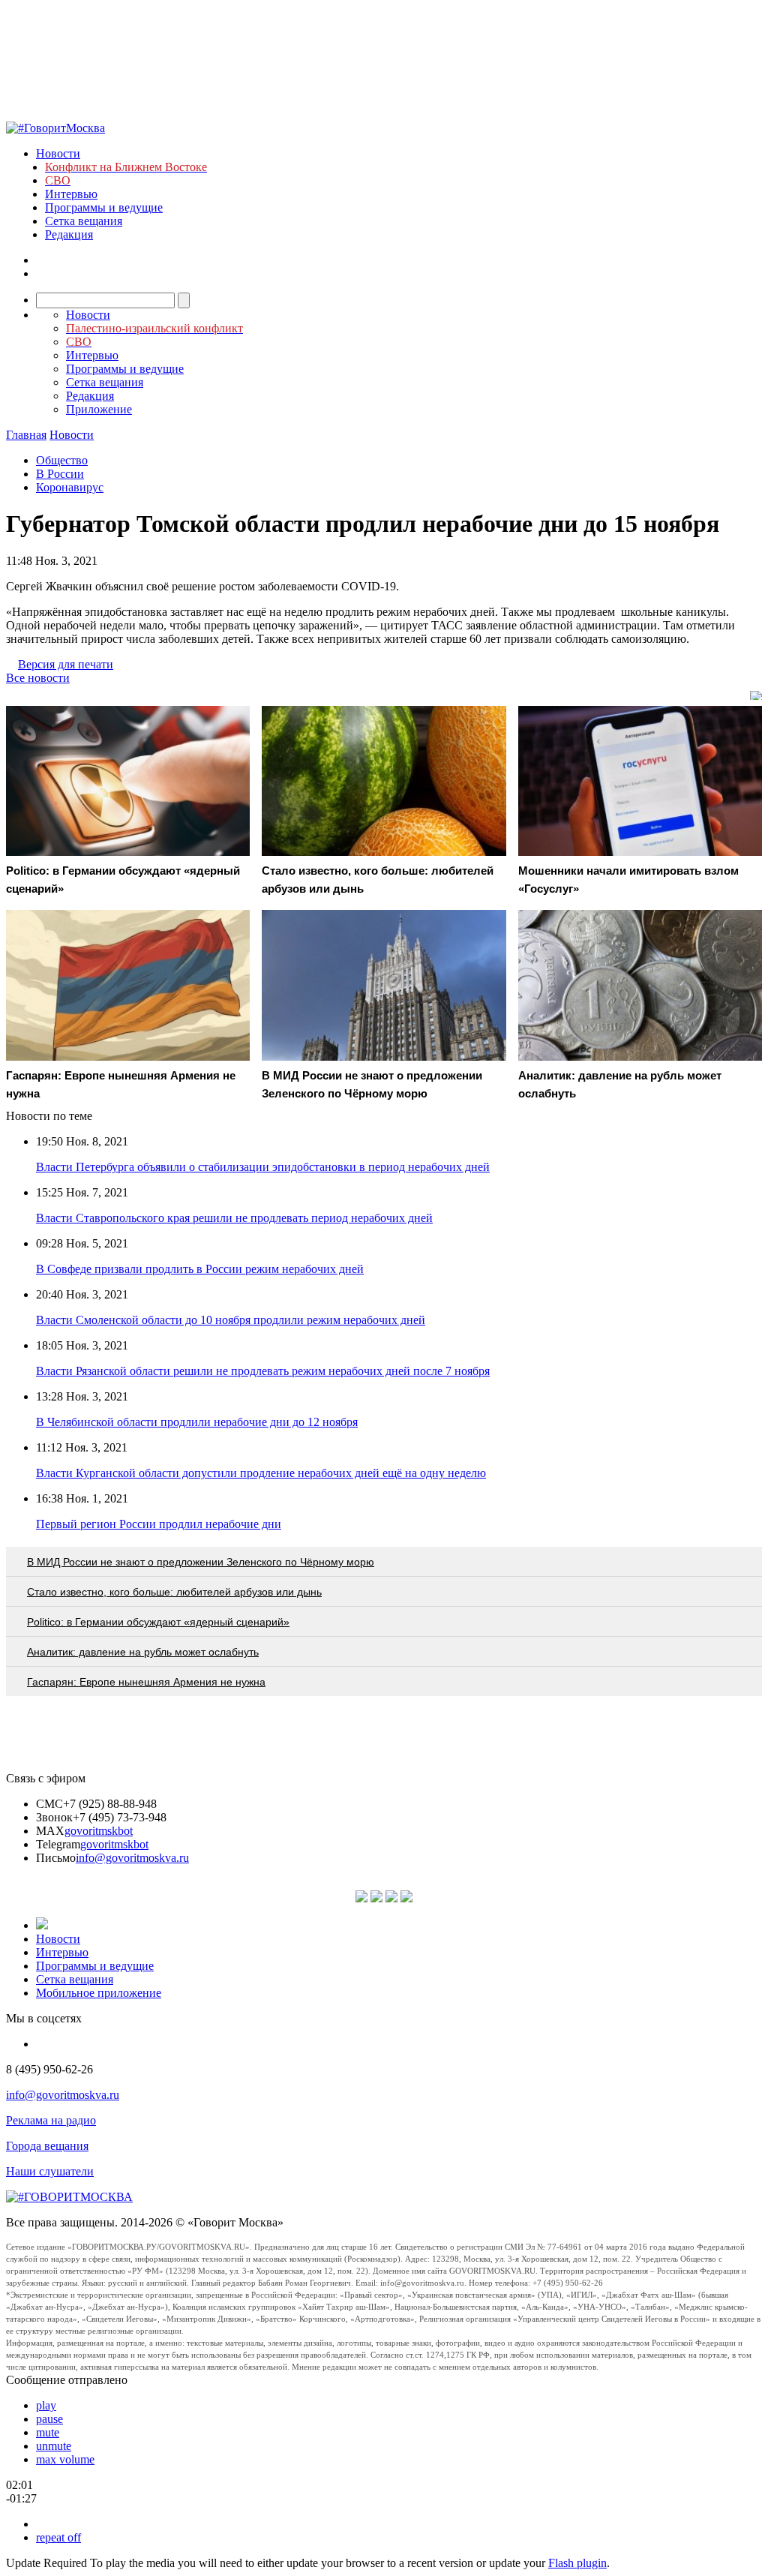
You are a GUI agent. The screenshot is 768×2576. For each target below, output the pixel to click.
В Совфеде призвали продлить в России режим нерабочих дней (200, 1269)
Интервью (71, 194)
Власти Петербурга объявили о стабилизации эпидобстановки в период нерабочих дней (263, 1167)
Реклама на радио (51, 2120)
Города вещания (47, 2146)
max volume (65, 2459)
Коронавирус (70, 487)
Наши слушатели (50, 2171)
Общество (62, 460)
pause (49, 2419)
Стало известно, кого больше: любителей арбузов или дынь (174, 1592)
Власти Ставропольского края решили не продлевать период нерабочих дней (234, 1218)
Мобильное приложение (99, 1993)
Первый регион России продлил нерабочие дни (159, 1524)
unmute (54, 2446)
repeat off (58, 2537)
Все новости (38, 678)
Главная (26, 435)
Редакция (69, 234)
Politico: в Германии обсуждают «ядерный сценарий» (158, 1622)
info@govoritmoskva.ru (132, 1858)
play (46, 2405)
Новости (58, 153)
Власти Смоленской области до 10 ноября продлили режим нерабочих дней (231, 1320)
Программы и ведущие (104, 207)
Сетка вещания (84, 221)
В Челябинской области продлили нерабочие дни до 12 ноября (197, 1422)
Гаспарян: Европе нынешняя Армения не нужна (146, 1682)
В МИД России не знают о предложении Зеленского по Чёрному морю (201, 1562)
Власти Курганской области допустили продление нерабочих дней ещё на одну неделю (261, 1473)
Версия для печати (66, 664)
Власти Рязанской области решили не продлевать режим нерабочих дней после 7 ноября (263, 1371)
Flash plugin (577, 2563)
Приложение (99, 409)
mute (48, 2432)
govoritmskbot (99, 1831)
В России (60, 474)
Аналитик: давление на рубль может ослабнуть (143, 1652)
